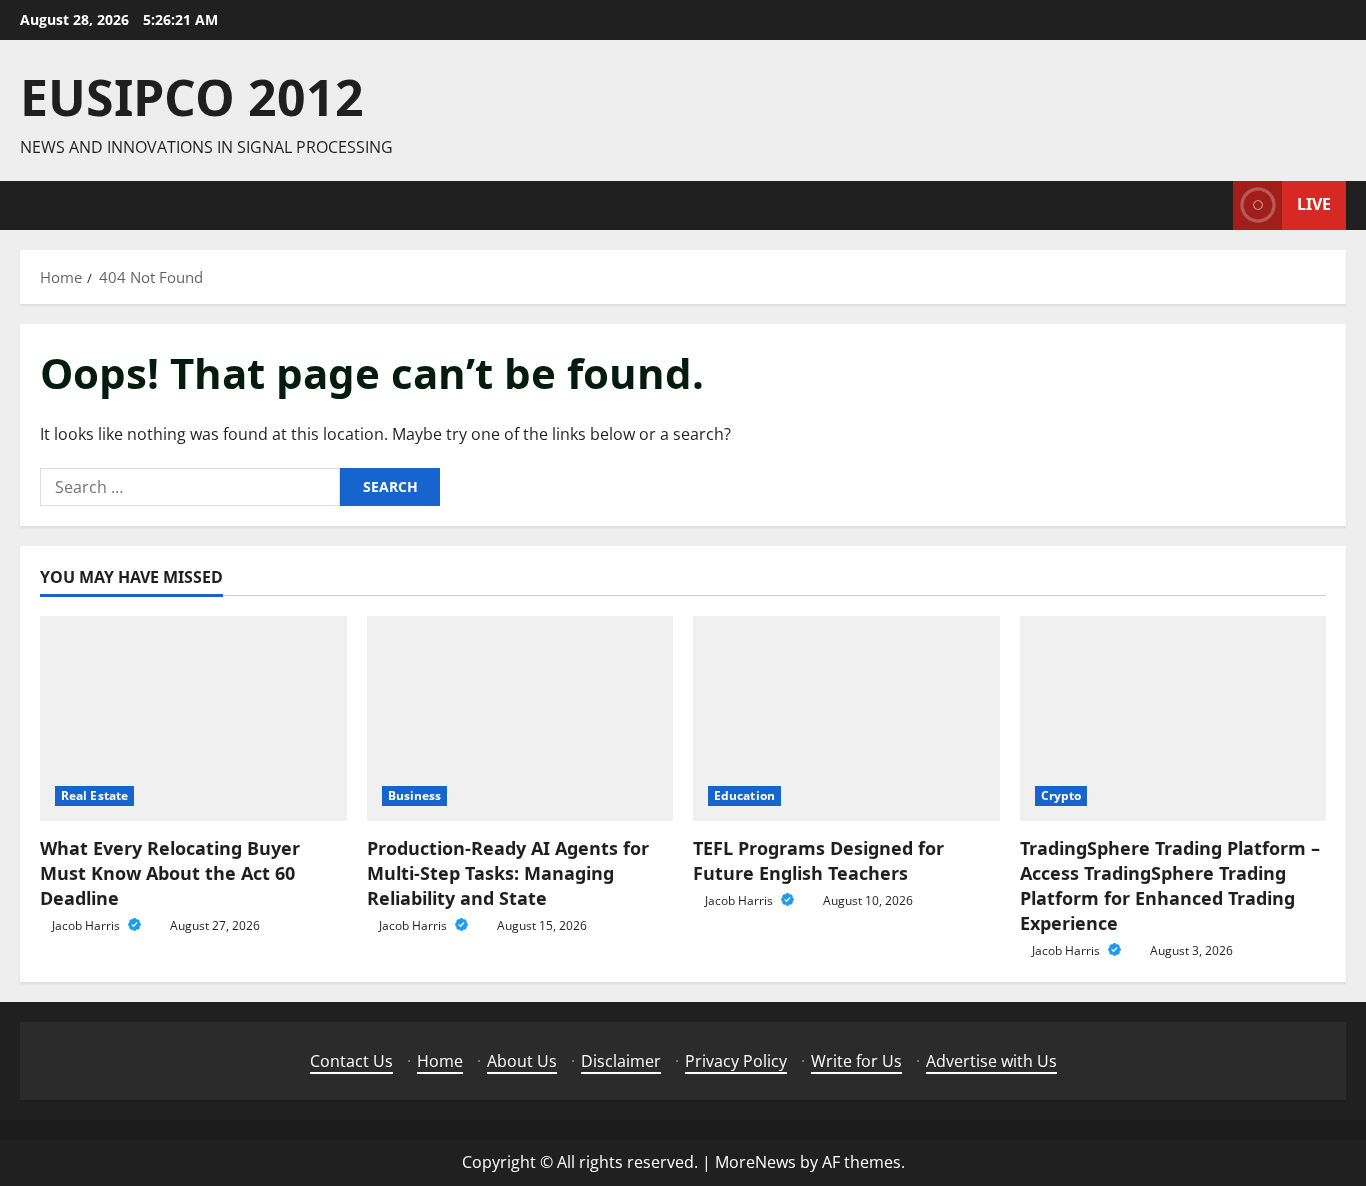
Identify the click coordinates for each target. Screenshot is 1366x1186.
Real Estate (94, 795)
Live (1314, 204)
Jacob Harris (87, 925)
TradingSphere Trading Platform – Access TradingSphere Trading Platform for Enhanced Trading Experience (1170, 886)
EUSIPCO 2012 (192, 97)
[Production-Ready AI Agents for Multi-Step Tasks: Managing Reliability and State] (520, 718)
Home (440, 1061)
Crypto (1061, 795)
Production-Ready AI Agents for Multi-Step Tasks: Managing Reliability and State (508, 873)
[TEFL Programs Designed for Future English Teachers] (846, 718)
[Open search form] (1212, 205)
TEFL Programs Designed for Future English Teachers (818, 860)
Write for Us (856, 1061)
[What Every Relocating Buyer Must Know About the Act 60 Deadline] (193, 718)
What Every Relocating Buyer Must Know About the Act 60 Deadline (170, 873)
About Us (522, 1061)
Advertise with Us (991, 1061)
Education (744, 795)
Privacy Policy (736, 1061)
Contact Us (351, 1061)
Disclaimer (621, 1061)
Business (415, 795)
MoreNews (755, 1162)
